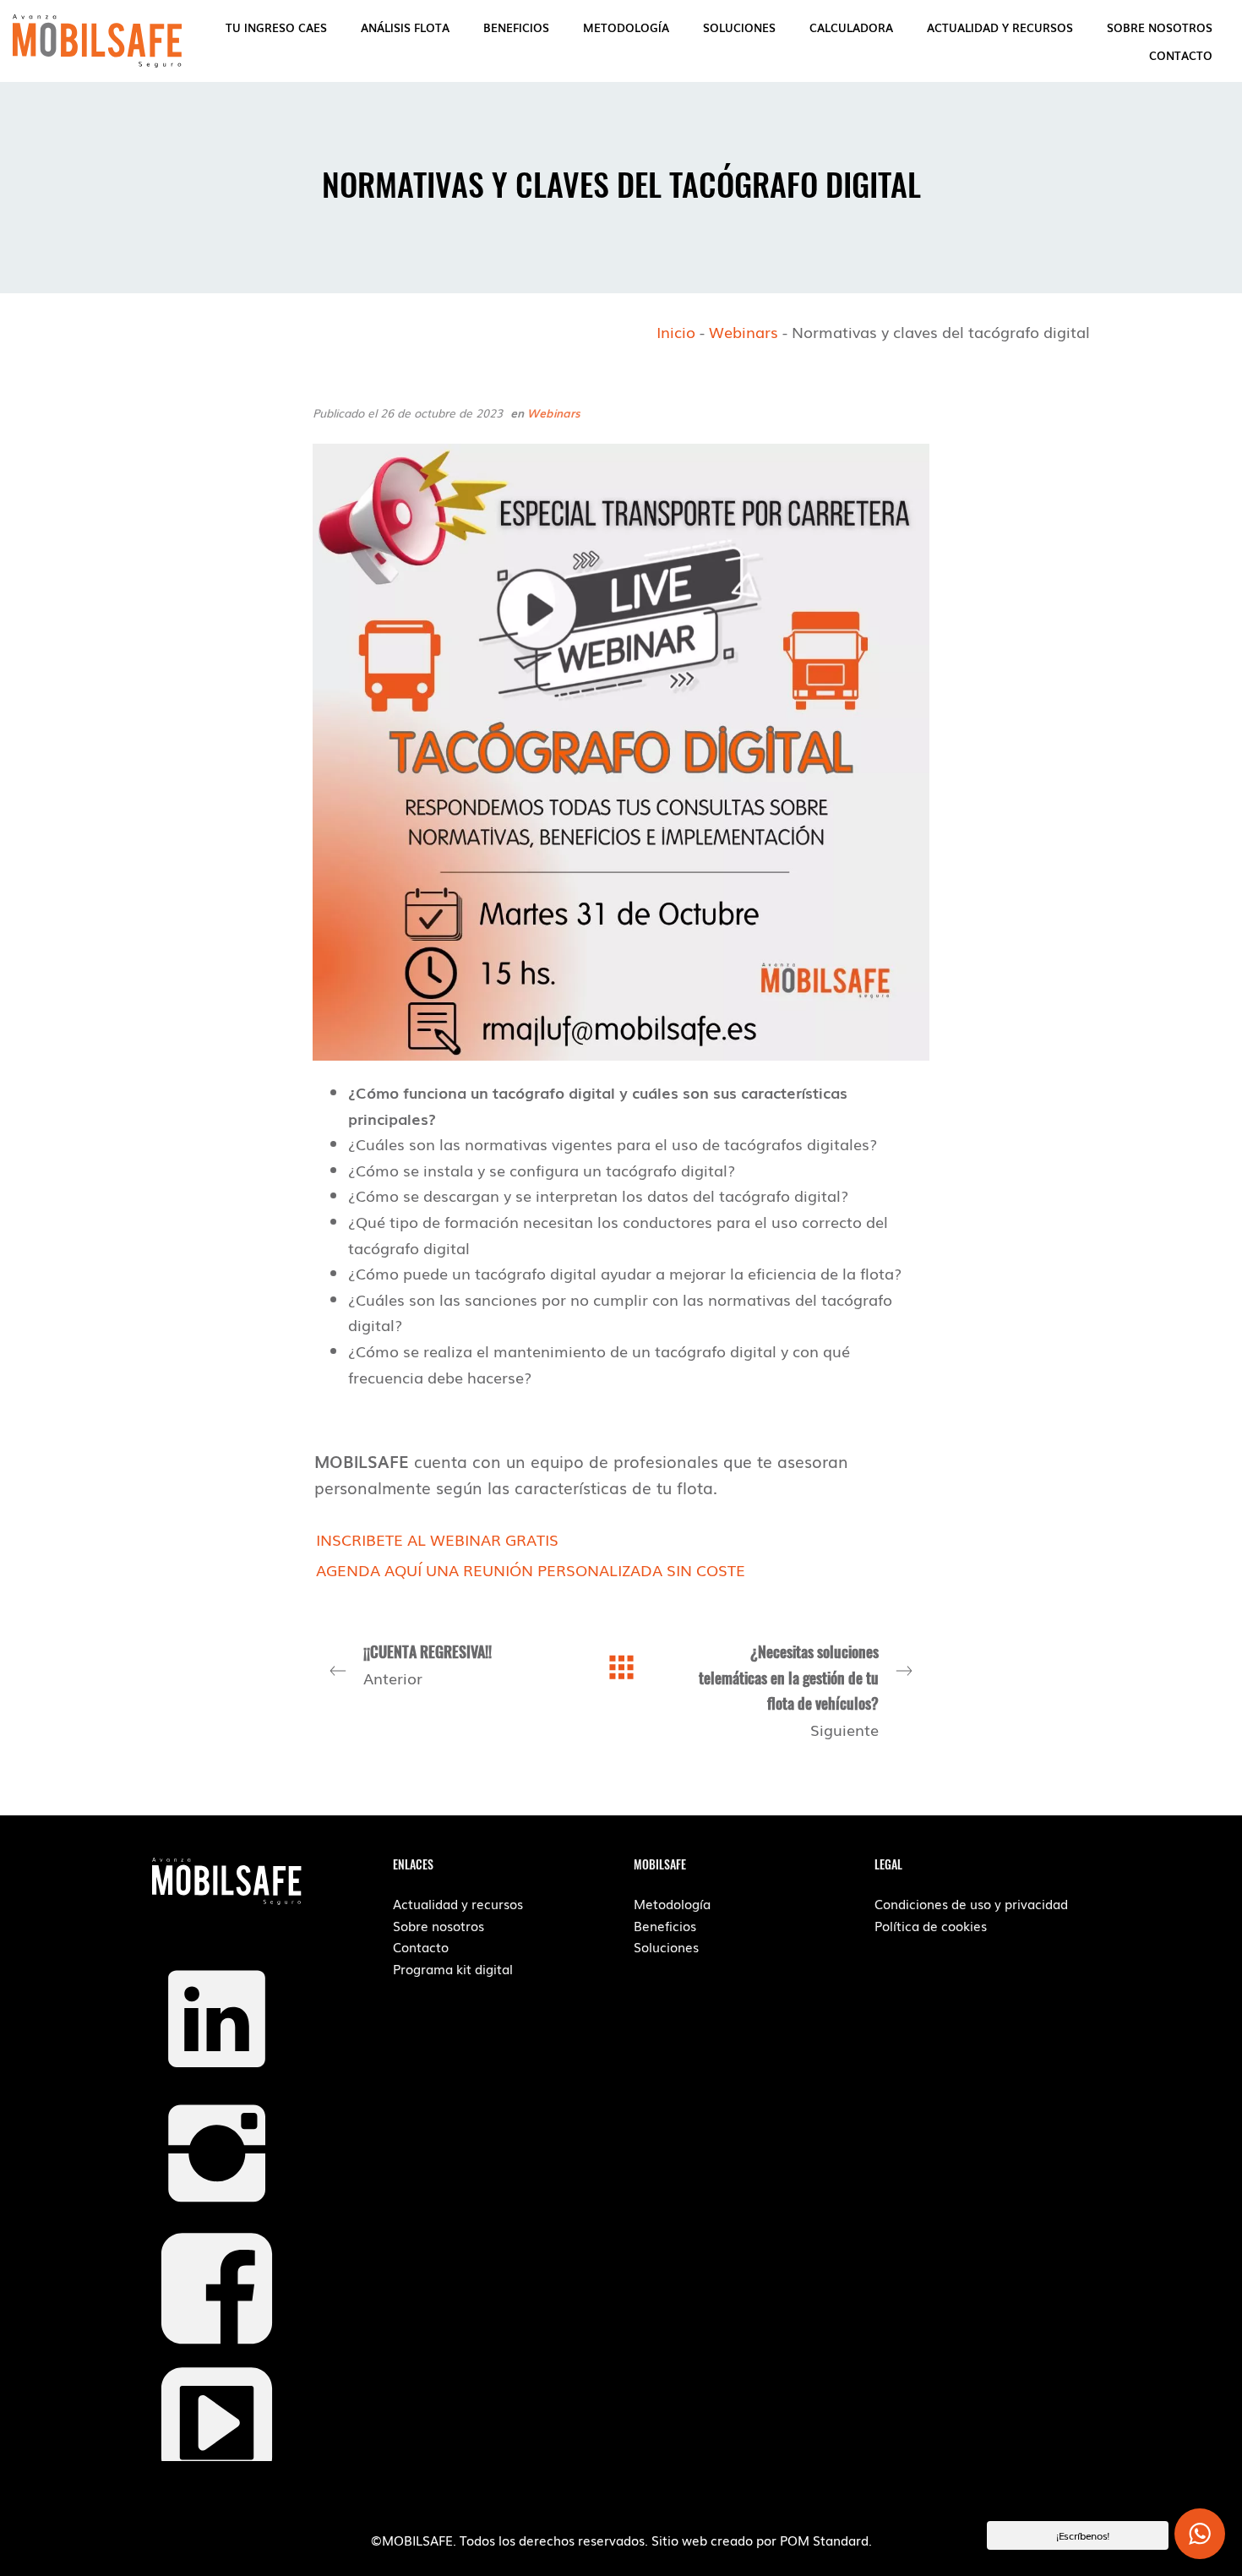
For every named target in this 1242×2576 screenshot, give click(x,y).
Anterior (428, 1665)
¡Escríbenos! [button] (1083, 2535)
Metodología (672, 1903)
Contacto (421, 1946)
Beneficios (665, 1925)
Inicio (676, 331)
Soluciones (666, 1946)
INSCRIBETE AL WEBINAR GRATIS (437, 1539)
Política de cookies (931, 1925)
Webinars (744, 331)
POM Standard (824, 2540)
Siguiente (789, 1690)
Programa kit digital (453, 1968)
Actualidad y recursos (458, 1903)
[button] (1200, 2534)
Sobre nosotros (439, 1925)
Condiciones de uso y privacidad (971, 1903)
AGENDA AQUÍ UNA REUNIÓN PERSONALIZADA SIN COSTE (531, 1569)
